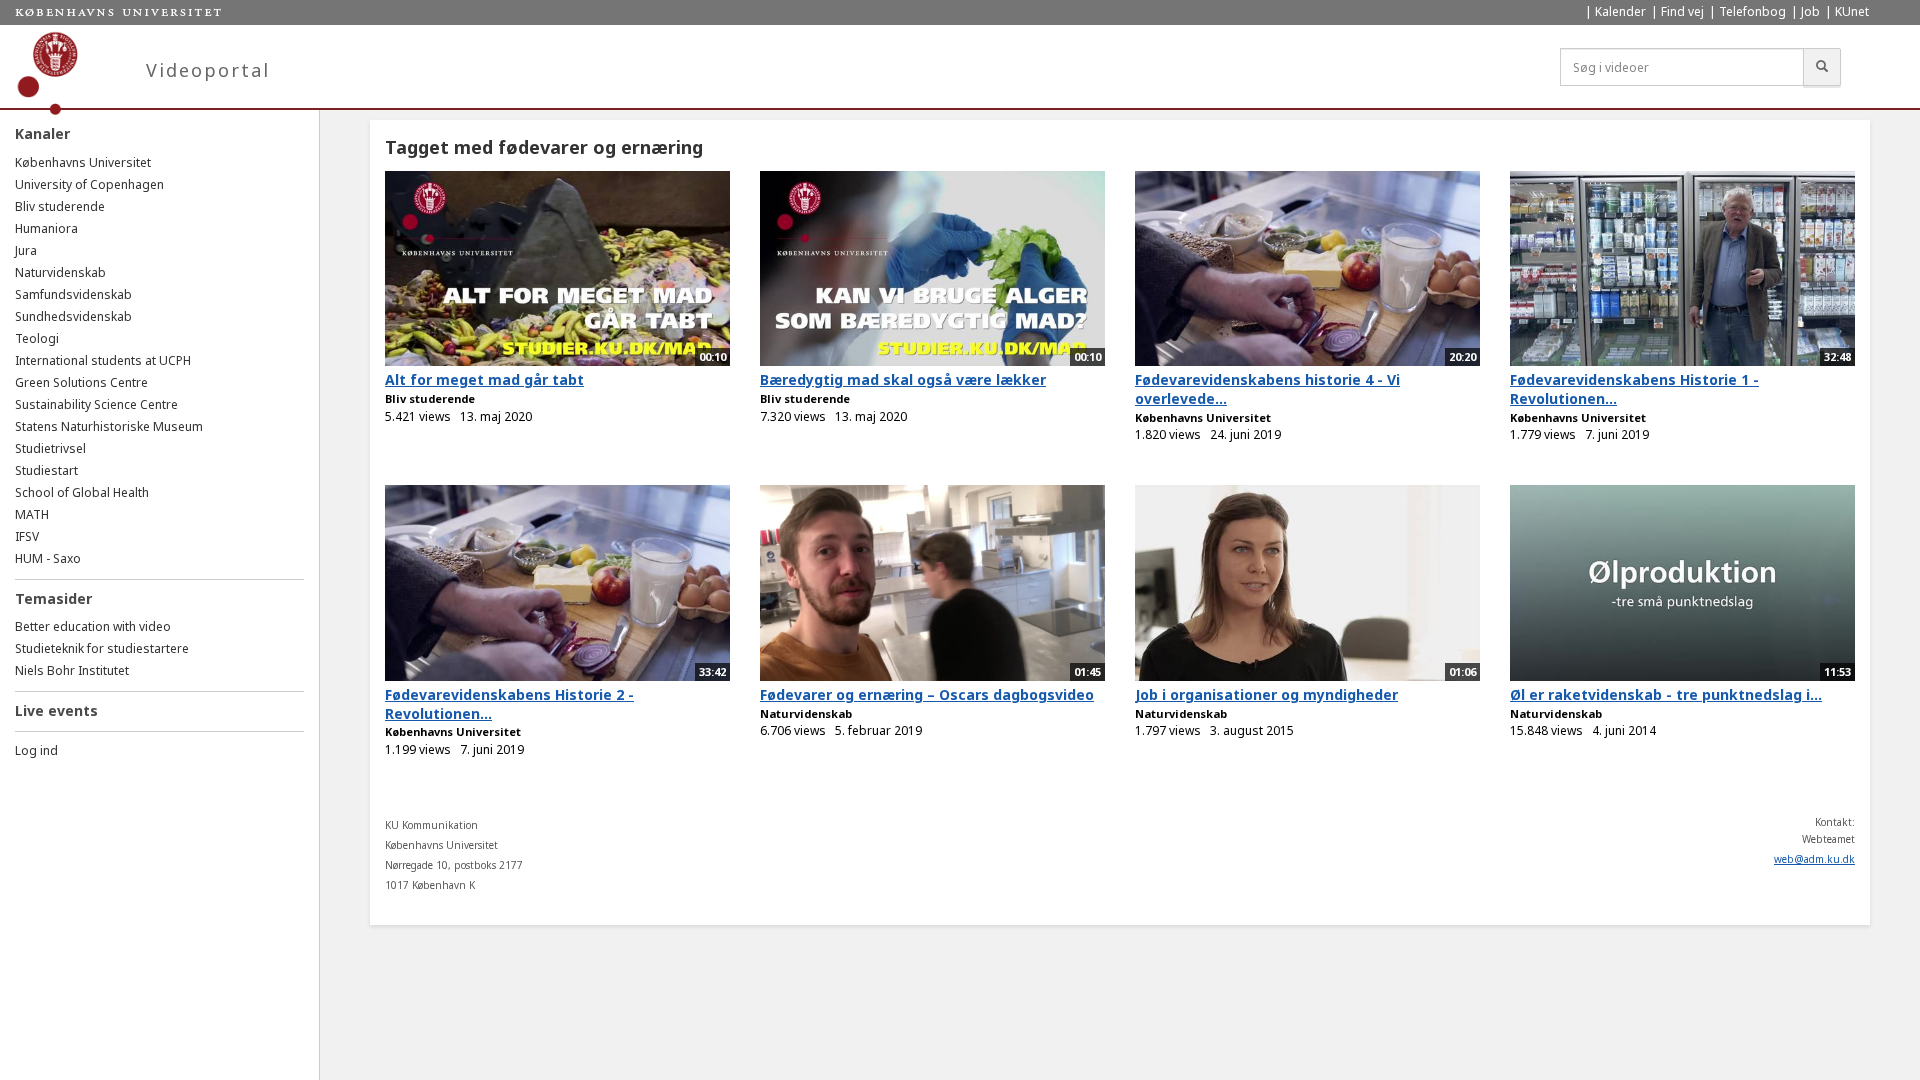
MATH (32, 514)
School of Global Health (82, 492)
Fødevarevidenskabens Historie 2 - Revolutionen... (509, 704)
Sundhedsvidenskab (73, 316)
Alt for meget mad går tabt (484, 379)
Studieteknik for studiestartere (102, 648)
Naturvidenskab (60, 272)
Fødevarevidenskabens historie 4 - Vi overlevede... (1267, 389)
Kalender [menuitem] (1620, 11)
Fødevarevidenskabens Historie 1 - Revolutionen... (1634, 389)
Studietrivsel (50, 448)
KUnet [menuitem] (1852, 11)
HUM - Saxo (48, 558)
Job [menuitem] (1810, 11)
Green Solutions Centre (81, 382)
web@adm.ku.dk (1814, 859)
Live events (56, 710)
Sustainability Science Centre (96, 404)
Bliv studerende (60, 206)
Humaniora (46, 228)
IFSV (27, 536)
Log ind (36, 750)
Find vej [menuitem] (1682, 11)
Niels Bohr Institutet (72, 670)
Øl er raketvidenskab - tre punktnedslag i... (1666, 694)
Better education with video (93, 626)
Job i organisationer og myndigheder (1266, 694)
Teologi (37, 338)
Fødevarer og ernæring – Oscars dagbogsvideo (927, 694)
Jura (26, 250)
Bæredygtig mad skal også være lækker (903, 379)
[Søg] (1822, 67)
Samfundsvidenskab (73, 294)
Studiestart (46, 470)
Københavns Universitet (83, 162)
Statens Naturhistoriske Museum (109, 426)
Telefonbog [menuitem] (1752, 11)
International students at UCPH (103, 360)
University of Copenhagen (89, 184)
